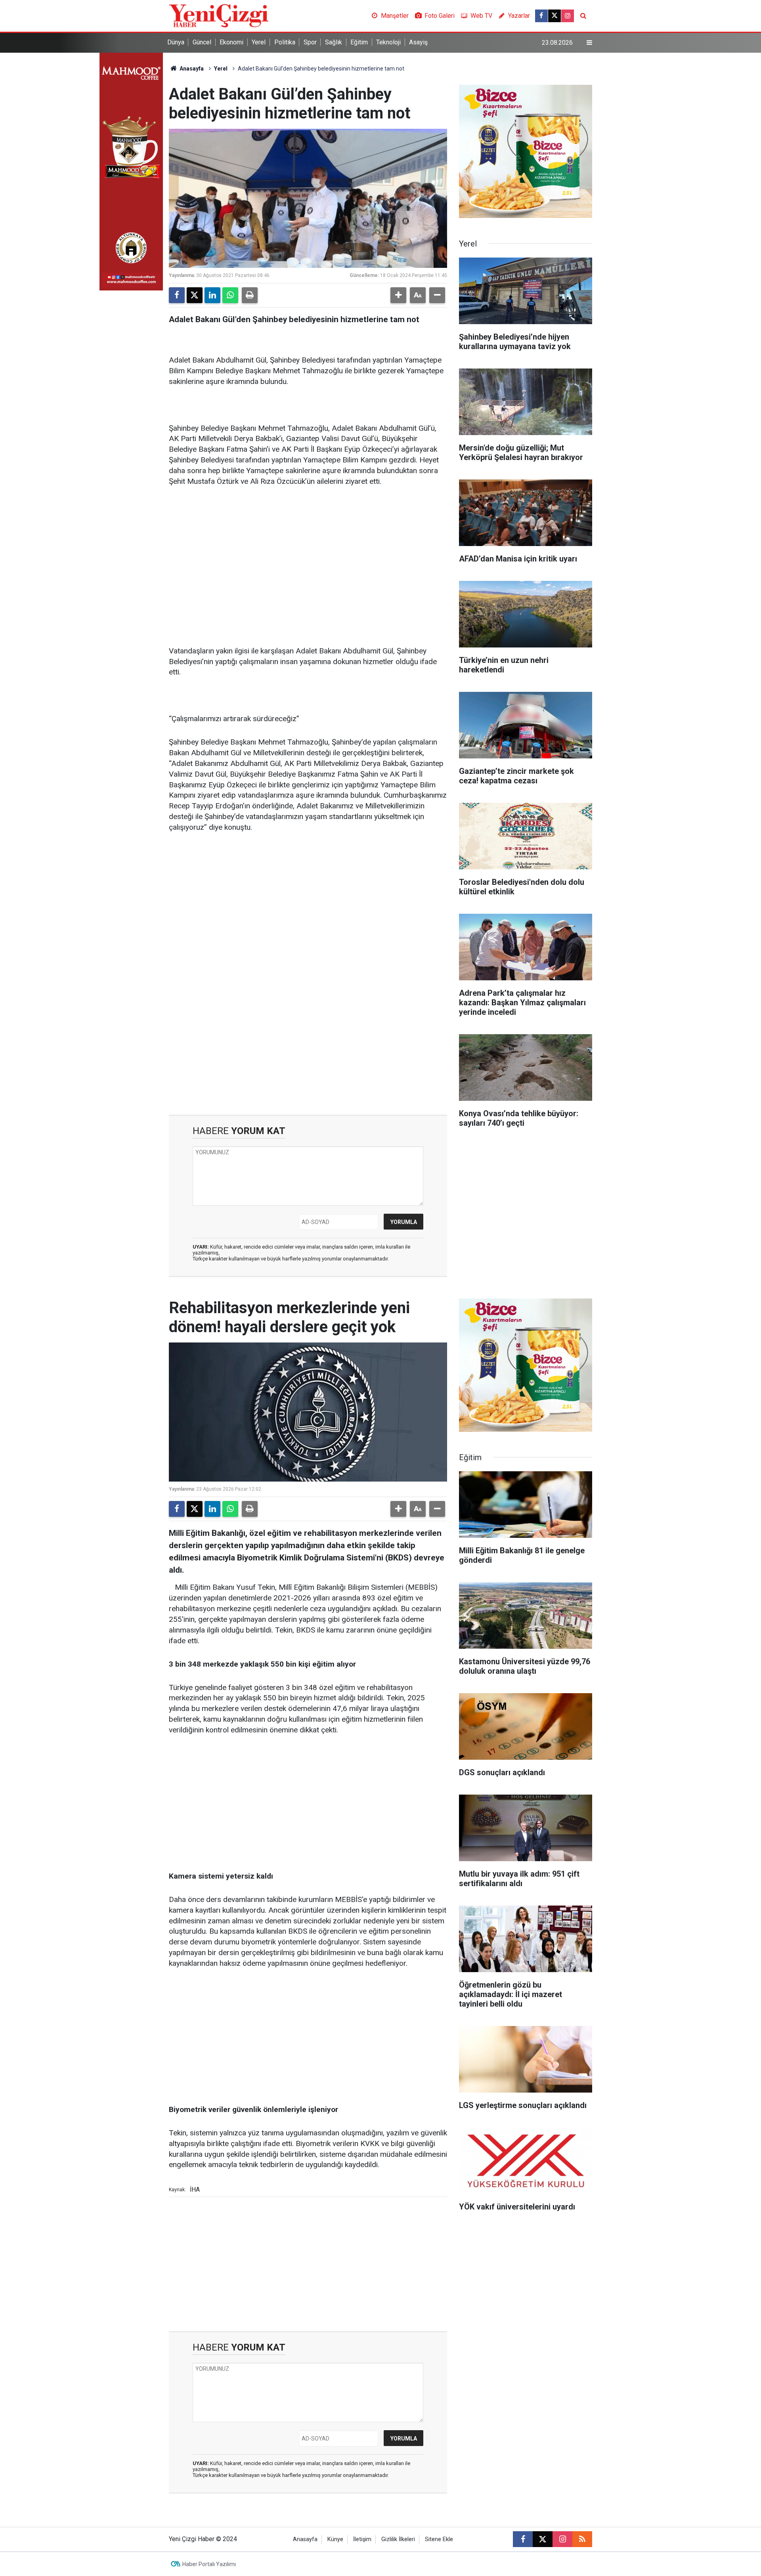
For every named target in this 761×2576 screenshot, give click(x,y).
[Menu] (589, 43)
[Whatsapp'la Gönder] (230, 295)
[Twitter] (195, 295)
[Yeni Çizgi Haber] (219, 15)
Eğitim (359, 42)
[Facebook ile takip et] (541, 16)
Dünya (176, 42)
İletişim (362, 2539)
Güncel (202, 42)
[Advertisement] (308, 555)
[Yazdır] (250, 295)
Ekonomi (231, 42)
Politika (285, 42)
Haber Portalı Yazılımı (209, 2564)
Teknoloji (388, 42)
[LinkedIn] (212, 295)
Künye (335, 2539)
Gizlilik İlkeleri (398, 2539)
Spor (310, 42)
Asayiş (418, 42)
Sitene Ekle (439, 2539)
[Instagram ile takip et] (568, 16)
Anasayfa (191, 69)
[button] (398, 295)
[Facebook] (177, 295)
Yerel (259, 42)
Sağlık (334, 42)
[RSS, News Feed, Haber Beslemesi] (582, 2539)
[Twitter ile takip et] (554, 16)
